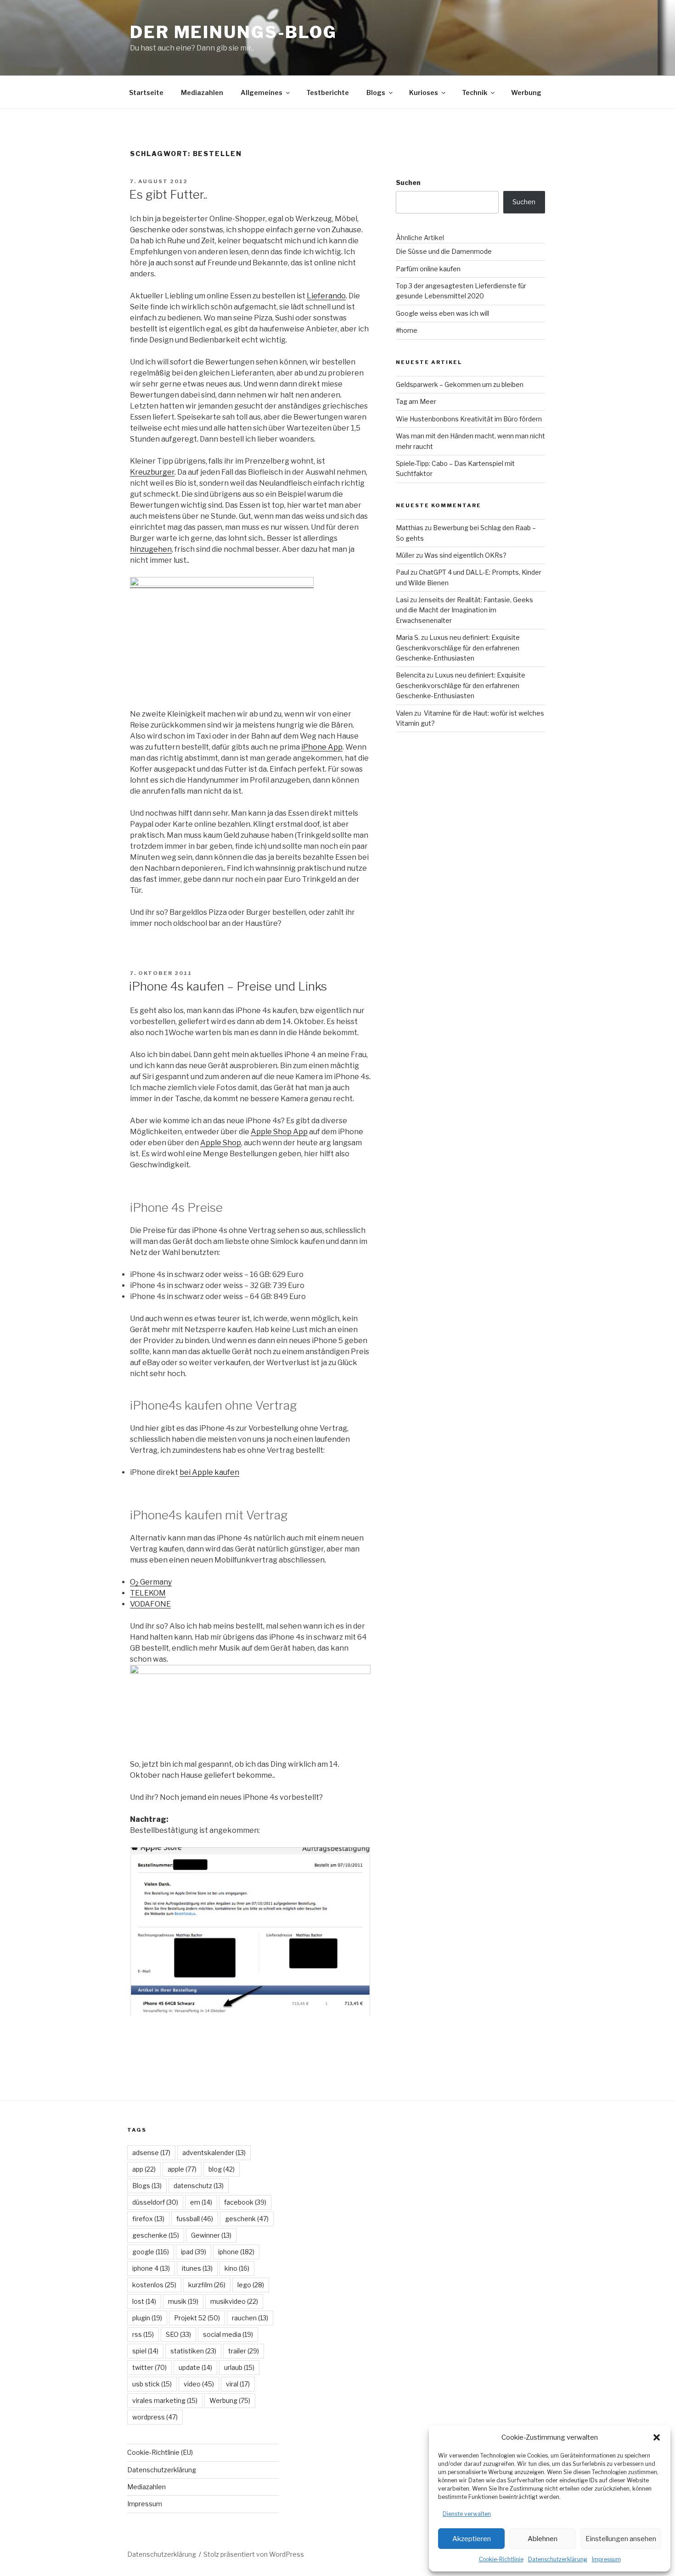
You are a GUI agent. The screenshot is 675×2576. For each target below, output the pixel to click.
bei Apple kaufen (209, 1472)
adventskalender (214, 2153)
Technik (475, 92)
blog (222, 2169)
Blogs (376, 92)
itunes (197, 2268)
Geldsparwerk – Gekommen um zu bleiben (460, 384)
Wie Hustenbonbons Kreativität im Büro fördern (469, 419)
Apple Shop (221, 1143)
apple (182, 2169)
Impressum (606, 2559)
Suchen (408, 182)
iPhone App (322, 747)
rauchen (250, 2318)
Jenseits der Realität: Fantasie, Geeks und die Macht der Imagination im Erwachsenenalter (464, 610)
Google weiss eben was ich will (442, 313)
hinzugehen (151, 549)
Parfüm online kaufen (428, 269)
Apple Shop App (279, 1132)
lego (251, 2285)
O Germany (151, 1582)
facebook (245, 2202)
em (201, 2202)
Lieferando (326, 296)
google (151, 2252)
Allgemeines (262, 92)
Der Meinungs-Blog (233, 32)
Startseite (146, 92)
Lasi (402, 600)
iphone (236, 2252)
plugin (147, 2318)
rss (143, 2334)
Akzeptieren (472, 2539)
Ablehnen (543, 2539)
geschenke (156, 2235)
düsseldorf (155, 2202)
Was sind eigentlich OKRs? (465, 555)
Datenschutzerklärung (558, 2559)
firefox (148, 2219)
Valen (404, 713)
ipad (194, 2252)
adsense (151, 2153)
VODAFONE (150, 1604)
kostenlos (154, 2285)
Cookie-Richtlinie (501, 2559)
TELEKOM (148, 1593)
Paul (402, 572)
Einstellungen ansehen (621, 2539)
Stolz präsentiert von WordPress (254, 2554)
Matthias (410, 528)
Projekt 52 (197, 2318)
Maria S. (408, 637)
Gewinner (211, 2235)
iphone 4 (151, 2268)
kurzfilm (207, 2285)
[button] (657, 2437)
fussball (195, 2219)
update (195, 2367)
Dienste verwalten (467, 2514)
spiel (145, 2351)
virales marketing (165, 2400)
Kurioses (424, 92)
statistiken (193, 2351)
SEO (178, 2334)
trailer (244, 2351)
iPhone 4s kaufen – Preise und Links (228, 986)
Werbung (526, 92)
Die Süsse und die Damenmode (444, 251)
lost (144, 2301)
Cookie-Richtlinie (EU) (160, 2452)
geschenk (247, 2219)
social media (228, 2334)
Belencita (411, 675)
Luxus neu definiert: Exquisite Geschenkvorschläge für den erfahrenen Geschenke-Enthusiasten (458, 648)
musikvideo (234, 2301)
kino (237, 2268)
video (199, 2384)
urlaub (239, 2367)
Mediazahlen (202, 92)
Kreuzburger (152, 472)
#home (407, 330)
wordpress (155, 2417)
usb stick (152, 2384)
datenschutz (199, 2186)
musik (183, 2301)
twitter (149, 2367)
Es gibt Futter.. (168, 194)
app (144, 2169)
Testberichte (328, 92)
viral (238, 2384)
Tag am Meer (416, 401)
